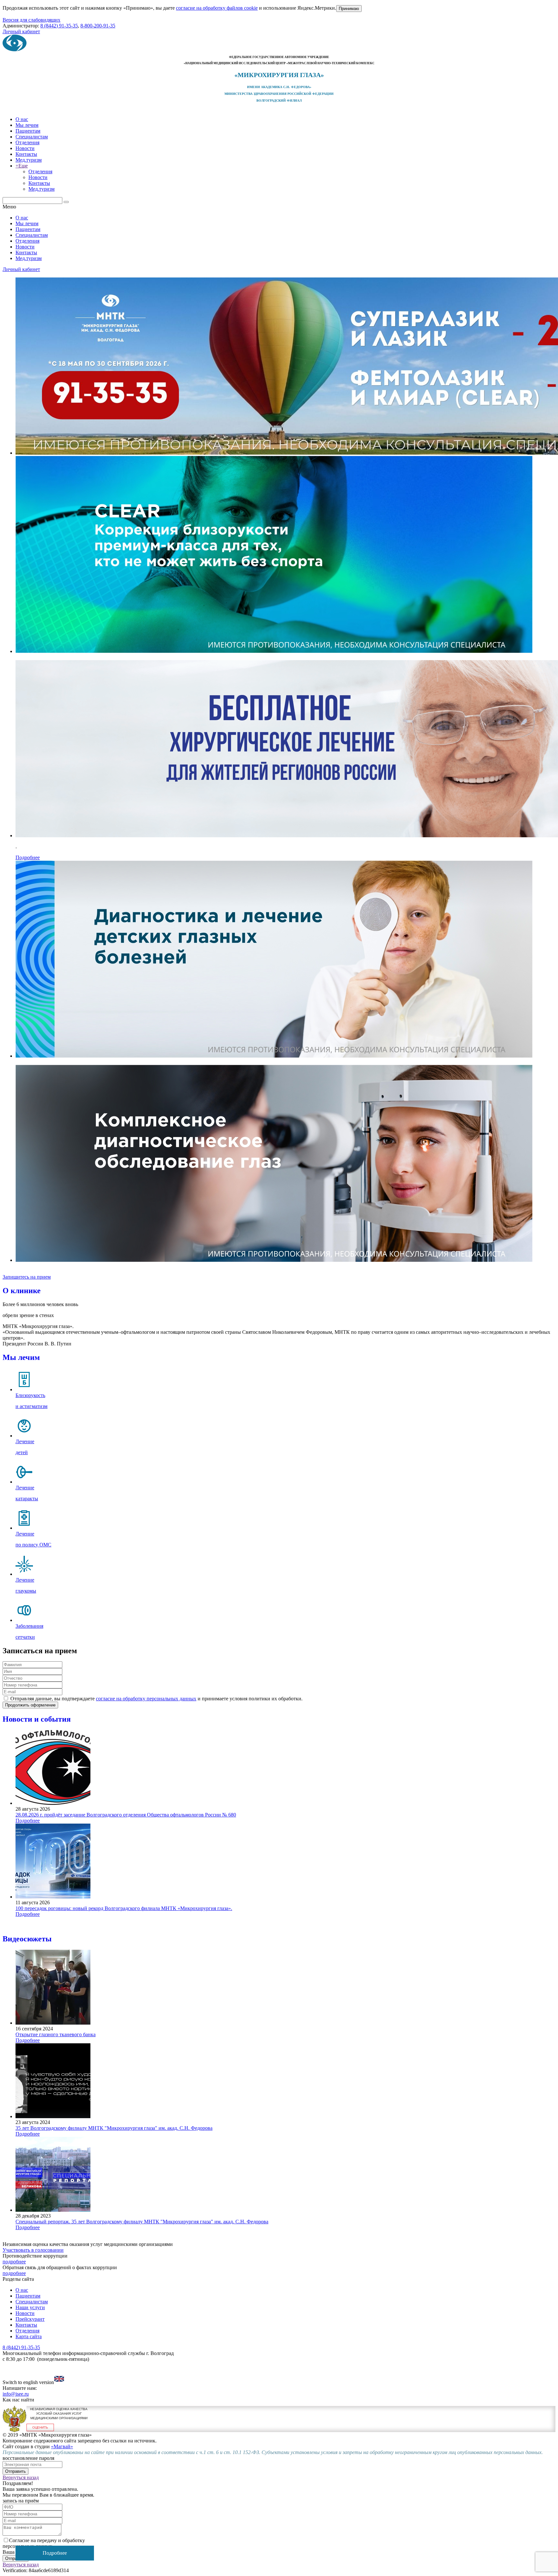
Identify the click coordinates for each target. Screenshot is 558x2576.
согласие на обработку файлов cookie (217, 8)
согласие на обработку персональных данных (146, 1699)
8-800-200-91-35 (98, 26)
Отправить (15, 2471)
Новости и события (37, 1719)
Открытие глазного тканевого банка (56, 2034)
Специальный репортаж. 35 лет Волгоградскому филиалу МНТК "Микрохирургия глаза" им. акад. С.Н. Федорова (142, 2222)
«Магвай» (62, 2446)
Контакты (26, 154)
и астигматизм (31, 1406)
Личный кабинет (21, 31)
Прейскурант (30, 2319)
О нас (22, 119)
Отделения (27, 142)
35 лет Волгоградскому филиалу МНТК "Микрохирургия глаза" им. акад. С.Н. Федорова (114, 2128)
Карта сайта (29, 2336)
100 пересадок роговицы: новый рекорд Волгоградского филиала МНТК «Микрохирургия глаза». (124, 1908)
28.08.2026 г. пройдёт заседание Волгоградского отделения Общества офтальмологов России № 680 (126, 1815)
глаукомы (26, 1591)
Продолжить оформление (30, 1705)
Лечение (25, 1441)
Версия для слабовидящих (31, 20)
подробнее (14, 2262)
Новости (25, 148)
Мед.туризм (29, 160)
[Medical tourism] (59, 2382)
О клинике (22, 1291)
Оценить (40, 2427)
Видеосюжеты (27, 1939)
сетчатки (25, 1637)
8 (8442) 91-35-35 (59, 26)
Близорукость (30, 1395)
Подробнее (28, 857)
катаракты (27, 1499)
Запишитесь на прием (27, 1277)
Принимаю (349, 9)
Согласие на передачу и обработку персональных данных (44, 2543)
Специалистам (32, 137)
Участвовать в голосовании (33, 2250)
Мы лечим (27, 125)
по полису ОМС (33, 1545)
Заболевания (29, 1626)
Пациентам (28, 131)
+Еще (22, 166)
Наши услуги (30, 2307)
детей (22, 1452)
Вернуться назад (21, 2477)
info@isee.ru (16, 2394)
